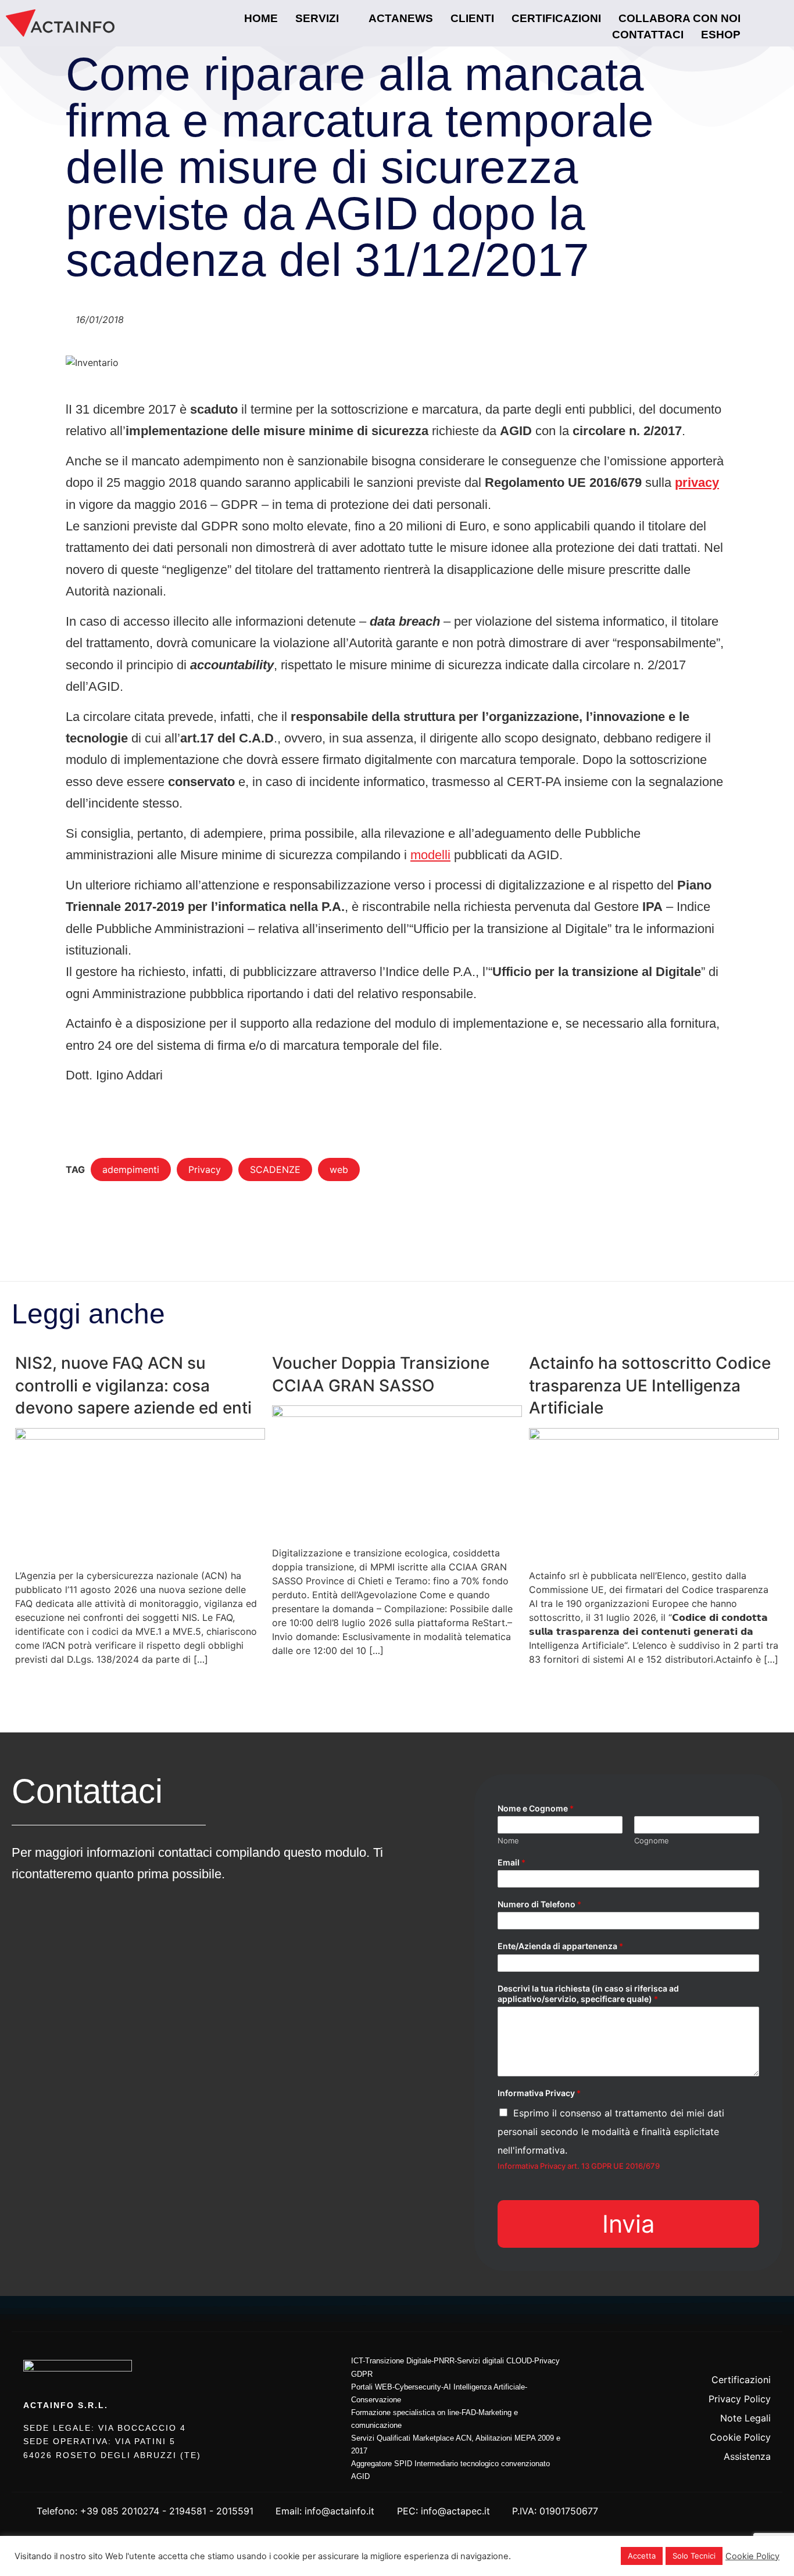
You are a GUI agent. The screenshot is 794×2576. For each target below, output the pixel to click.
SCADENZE (275, 1169)
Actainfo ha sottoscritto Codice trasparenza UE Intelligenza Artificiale (650, 1385)
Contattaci (648, 35)
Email (512, 1862)
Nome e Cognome (536, 1808)
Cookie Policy (752, 2556)
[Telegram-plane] (758, 2354)
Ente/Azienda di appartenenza (560, 1946)
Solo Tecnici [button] (694, 2556)
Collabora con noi (679, 18)
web (339, 1169)
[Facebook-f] (701, 2354)
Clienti (472, 18)
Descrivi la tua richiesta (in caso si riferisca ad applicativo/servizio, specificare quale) (588, 1994)
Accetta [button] (642, 2556)
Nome (508, 1840)
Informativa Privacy (539, 2093)
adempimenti (131, 1169)
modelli (430, 855)
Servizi (317, 18)
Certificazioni (556, 18)
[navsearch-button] (764, 23)
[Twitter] (729, 2354)
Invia (628, 2224)
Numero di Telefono (539, 1904)
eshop (721, 35)
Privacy (205, 1169)
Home (261, 18)
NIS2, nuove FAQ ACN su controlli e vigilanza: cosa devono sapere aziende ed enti (133, 1385)
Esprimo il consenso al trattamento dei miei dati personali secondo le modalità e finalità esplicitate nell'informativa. (611, 2132)
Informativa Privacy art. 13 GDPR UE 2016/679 (579, 2166)
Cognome (652, 1840)
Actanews (401, 18)
